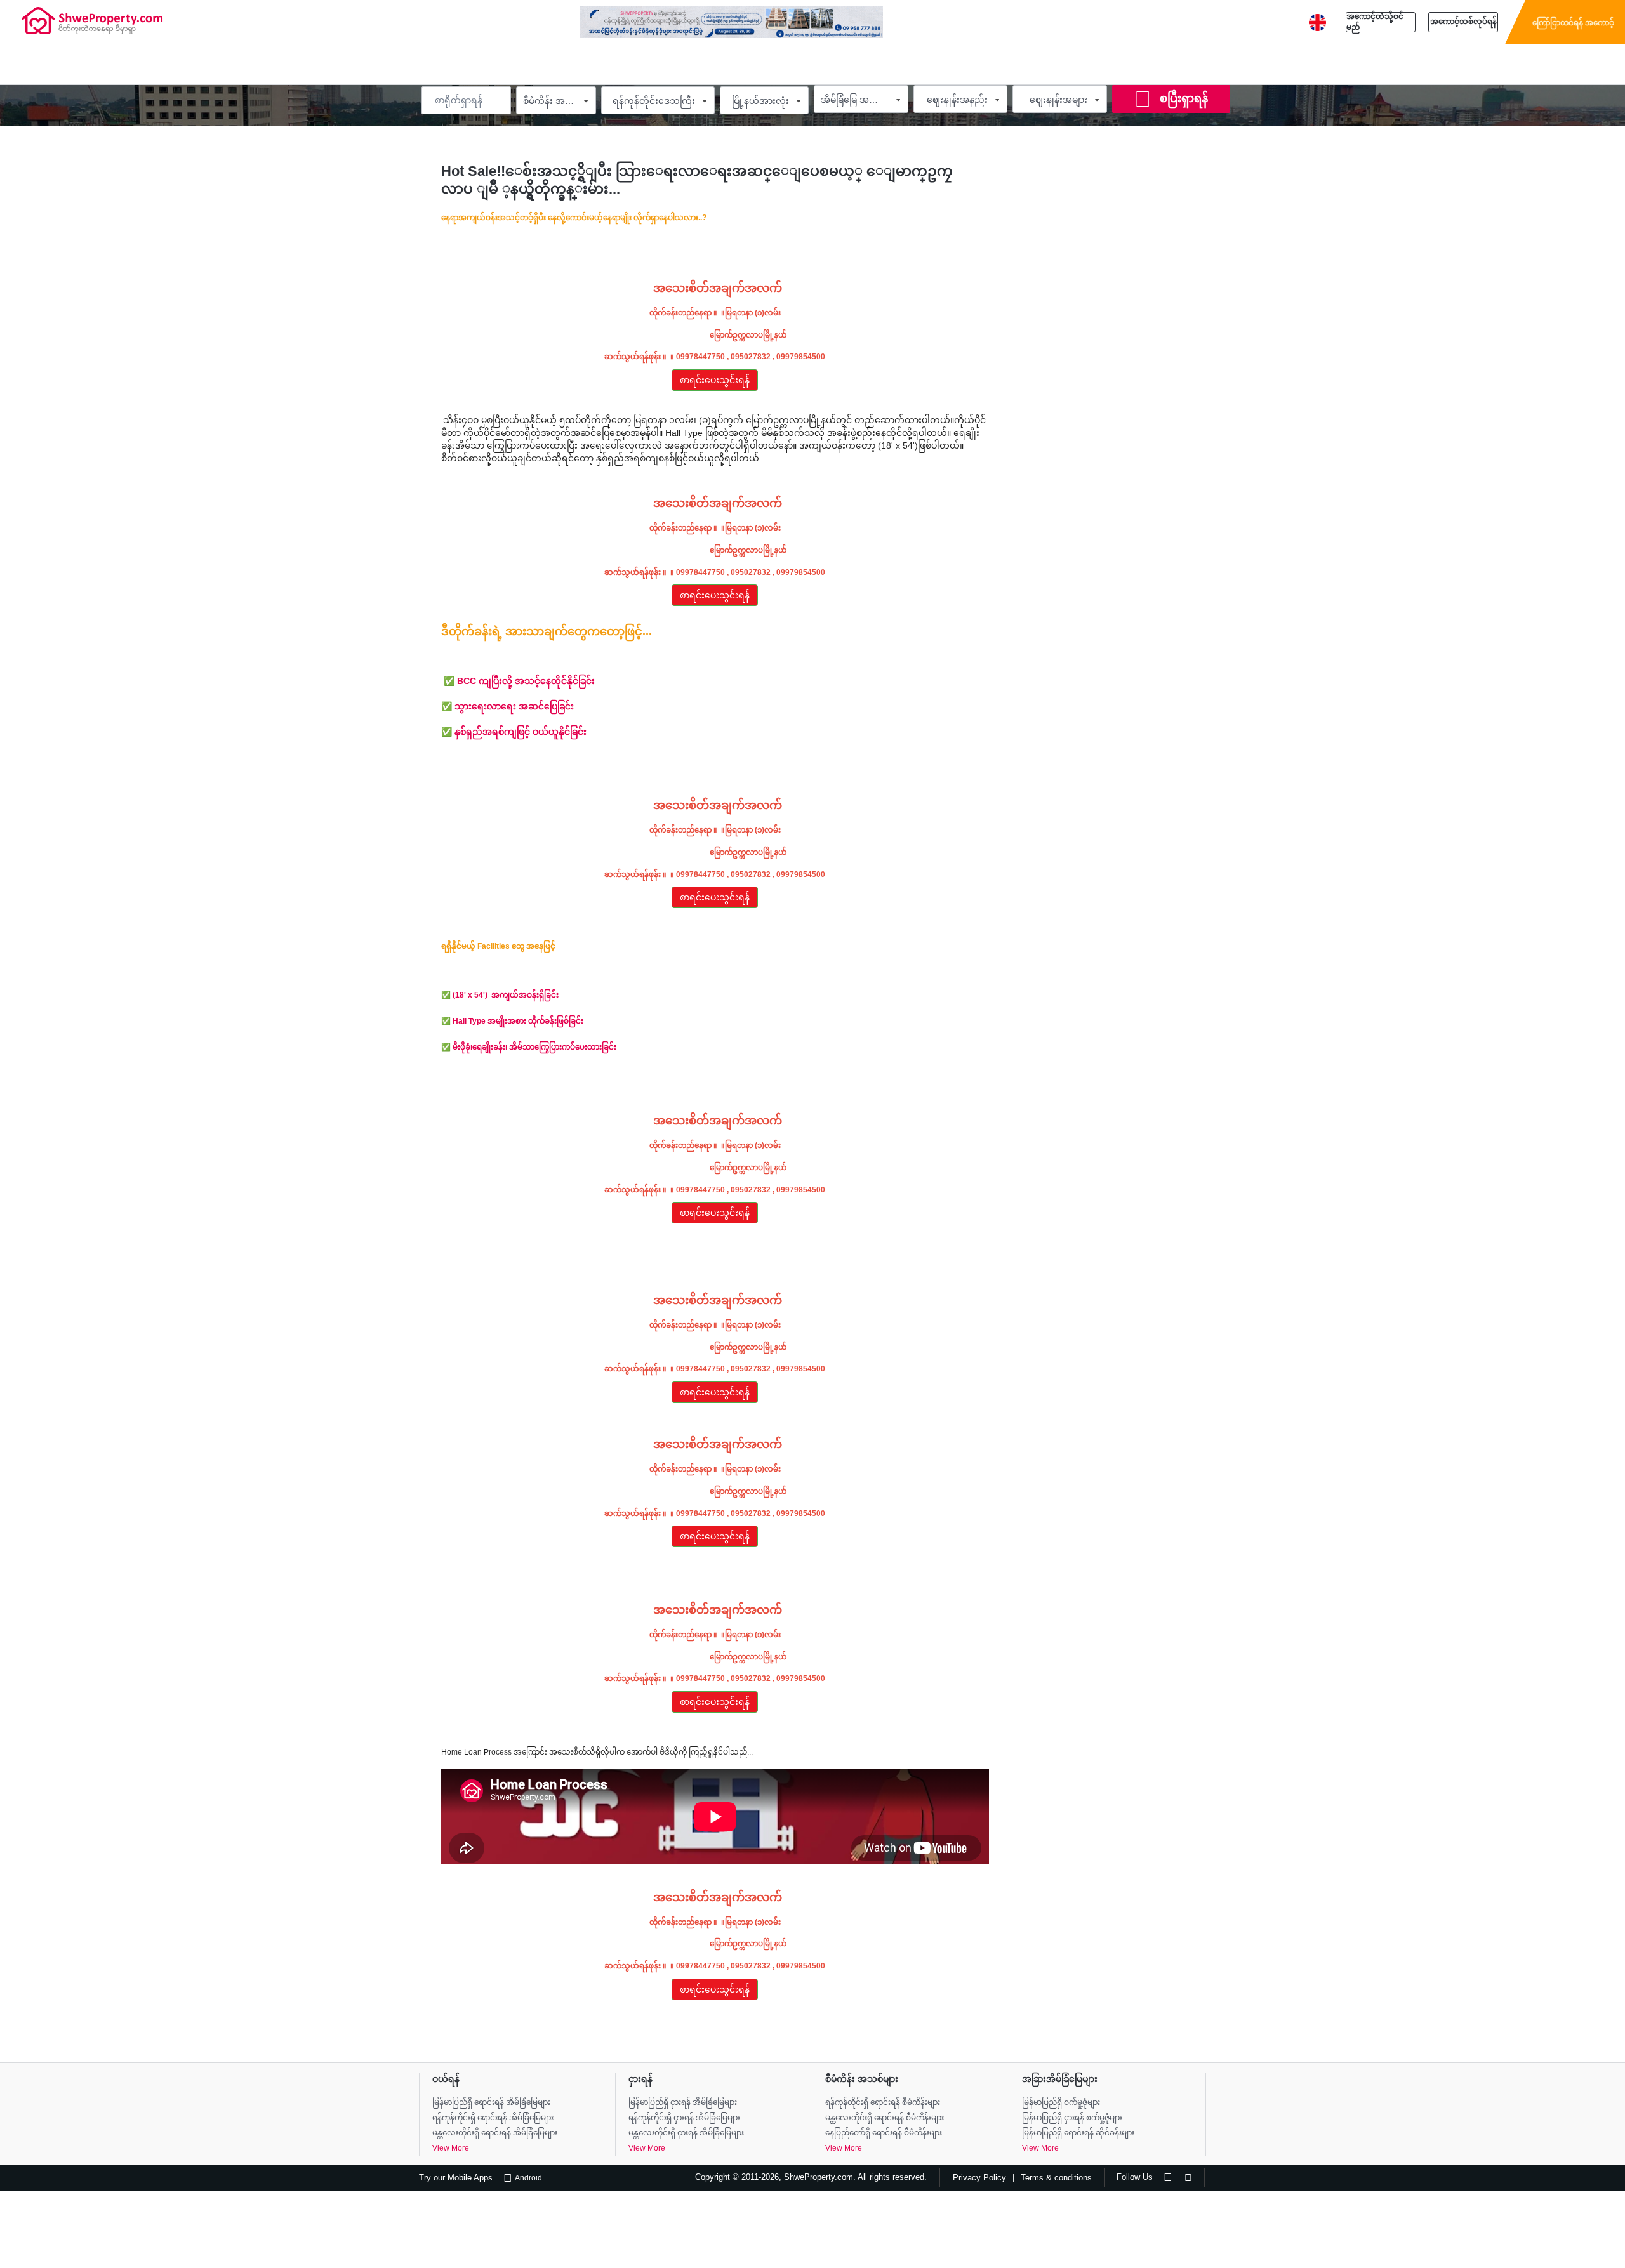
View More (451, 2148)
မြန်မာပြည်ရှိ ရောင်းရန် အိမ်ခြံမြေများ (491, 2102)
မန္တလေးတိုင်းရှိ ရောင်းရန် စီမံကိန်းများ (885, 2118)
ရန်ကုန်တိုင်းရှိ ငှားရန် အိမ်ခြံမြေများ (684, 2118)
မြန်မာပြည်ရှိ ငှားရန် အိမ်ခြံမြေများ (683, 2102)
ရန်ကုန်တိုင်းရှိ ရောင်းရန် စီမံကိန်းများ (883, 2102)
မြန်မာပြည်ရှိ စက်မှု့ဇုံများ (1061, 2102)
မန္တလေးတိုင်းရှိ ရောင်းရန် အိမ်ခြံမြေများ (495, 2133)
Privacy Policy (979, 2178)
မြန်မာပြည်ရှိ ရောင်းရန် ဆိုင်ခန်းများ (1078, 2133)
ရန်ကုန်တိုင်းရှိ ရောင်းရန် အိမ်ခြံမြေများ (493, 2118)
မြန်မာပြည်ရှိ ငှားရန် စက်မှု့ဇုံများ (1072, 2118)
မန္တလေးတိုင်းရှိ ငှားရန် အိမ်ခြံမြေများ (686, 2133)
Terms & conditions (1056, 2178)
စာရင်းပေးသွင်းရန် (715, 380)
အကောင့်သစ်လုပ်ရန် (1463, 22)
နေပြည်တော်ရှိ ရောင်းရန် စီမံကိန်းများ (884, 2133)
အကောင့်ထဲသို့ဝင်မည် (1375, 22)
